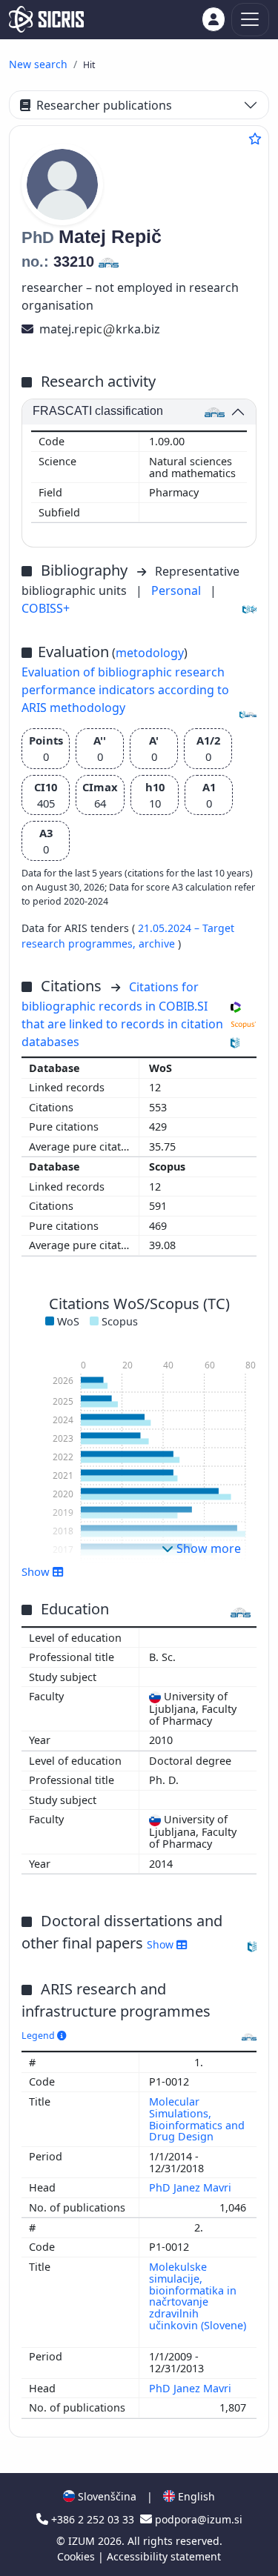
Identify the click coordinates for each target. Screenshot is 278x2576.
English (195, 2496)
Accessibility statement (164, 2556)
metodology (150, 653)
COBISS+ (46, 608)
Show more (207, 1548)
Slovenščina (106, 2496)
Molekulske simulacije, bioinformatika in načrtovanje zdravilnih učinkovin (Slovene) (198, 2296)
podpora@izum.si (197, 2519)
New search (38, 64)
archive (158, 943)
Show (162, 1944)
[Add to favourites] (255, 139)
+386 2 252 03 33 (93, 2519)
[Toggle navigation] (250, 20)
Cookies (77, 2556)
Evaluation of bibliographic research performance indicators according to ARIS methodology (125, 690)
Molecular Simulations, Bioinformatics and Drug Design (197, 2119)
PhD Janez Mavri (192, 2187)
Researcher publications (104, 105)
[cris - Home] (46, 19)
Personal (178, 590)
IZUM (83, 2541)
